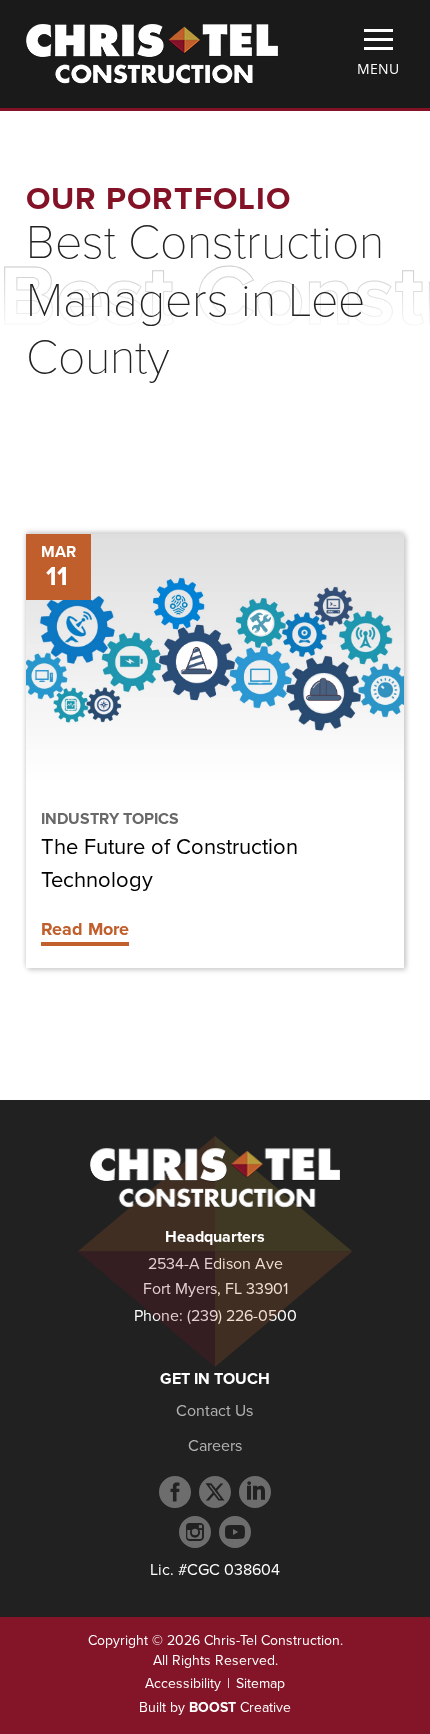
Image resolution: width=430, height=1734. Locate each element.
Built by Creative (215, 1707)
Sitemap (260, 1683)
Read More (85, 929)
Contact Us (214, 1411)
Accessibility (183, 1683)
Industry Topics (110, 819)
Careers (215, 1446)
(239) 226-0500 (242, 1316)
